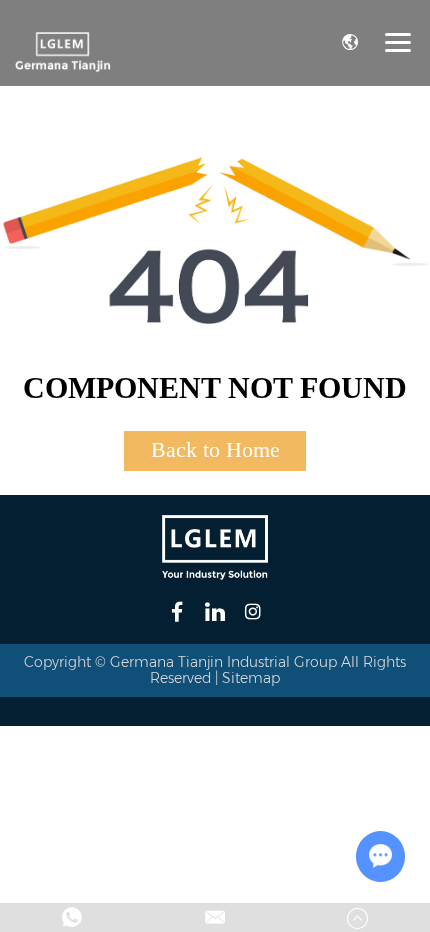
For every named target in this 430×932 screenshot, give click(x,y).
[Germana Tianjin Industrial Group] (63, 51)
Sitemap (251, 678)
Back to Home (215, 449)
